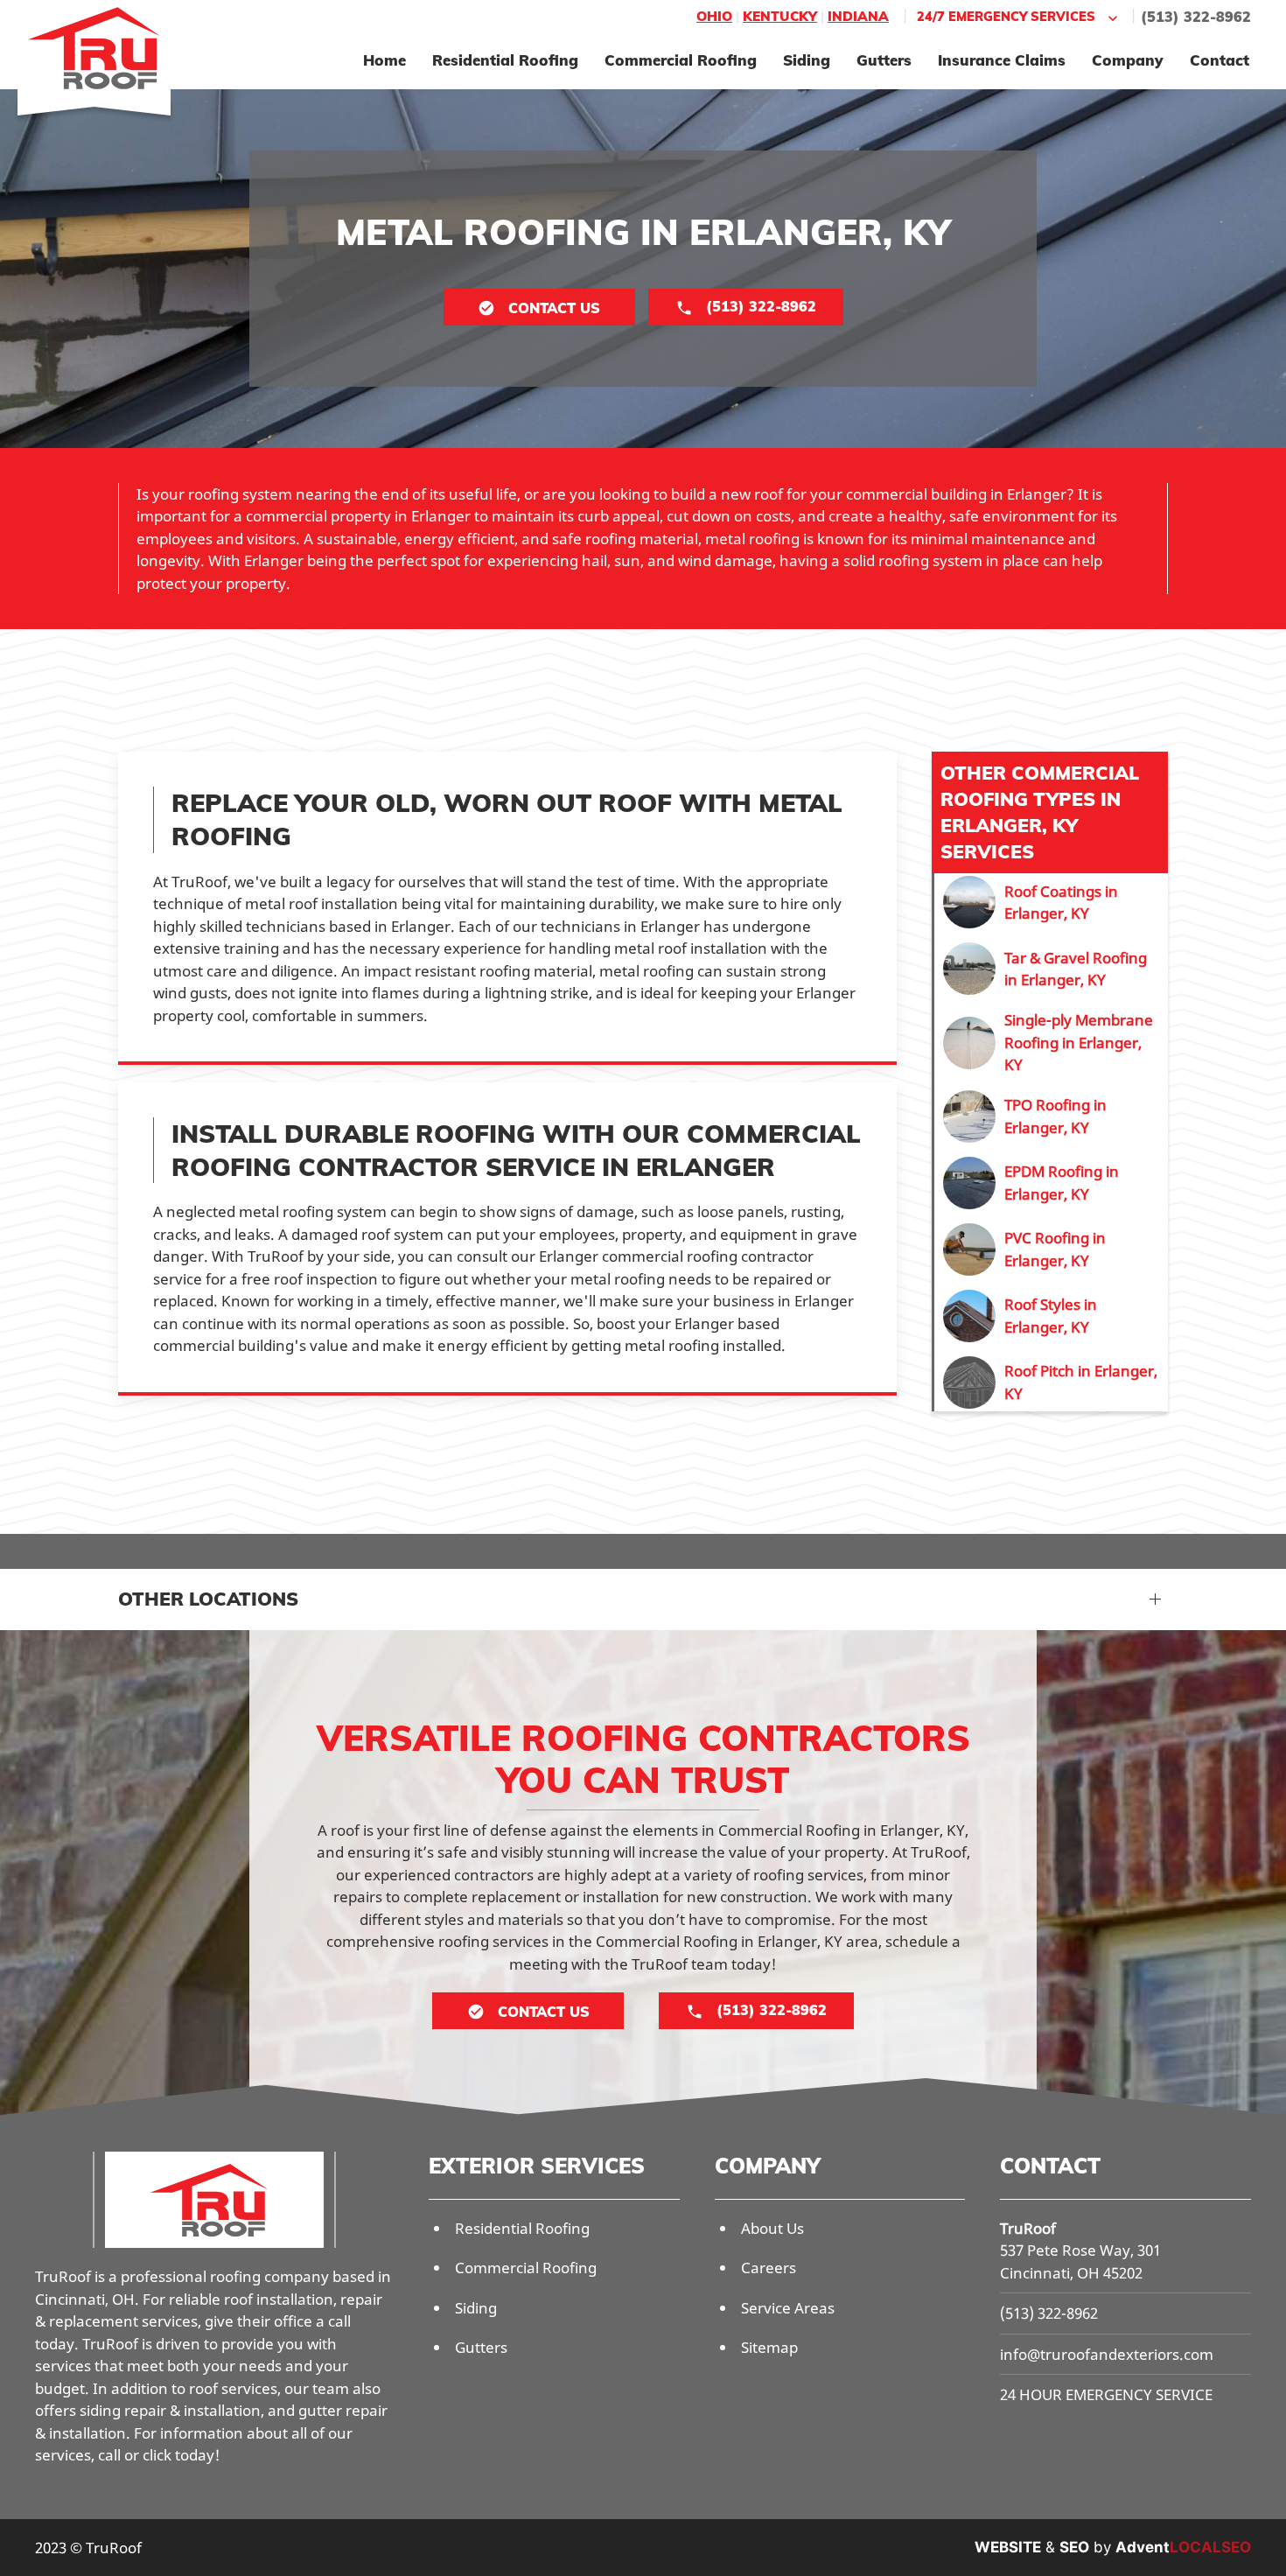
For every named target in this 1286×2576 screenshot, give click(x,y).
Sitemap (769, 2347)
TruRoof (1028, 2228)
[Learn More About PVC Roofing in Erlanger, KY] (1051, 1249)
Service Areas (788, 2308)
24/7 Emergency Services (1006, 16)
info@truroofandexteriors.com (1107, 2354)
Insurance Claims (1002, 60)
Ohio (714, 16)
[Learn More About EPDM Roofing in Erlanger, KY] (1051, 1183)
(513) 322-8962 (1196, 17)
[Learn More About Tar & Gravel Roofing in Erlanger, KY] (1051, 969)
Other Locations (208, 1599)
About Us (772, 2228)
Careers (769, 2268)
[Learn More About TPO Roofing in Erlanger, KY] (1051, 1116)
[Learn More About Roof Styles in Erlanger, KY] (1051, 1316)
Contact (1220, 60)
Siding (807, 60)
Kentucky (780, 16)
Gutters (884, 60)
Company (1128, 60)
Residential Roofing (505, 60)
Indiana (858, 16)
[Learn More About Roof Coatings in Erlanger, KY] (1051, 902)
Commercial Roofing (681, 60)
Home (384, 60)
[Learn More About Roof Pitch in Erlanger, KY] (1051, 1382)
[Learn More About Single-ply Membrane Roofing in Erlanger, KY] (1051, 1043)
